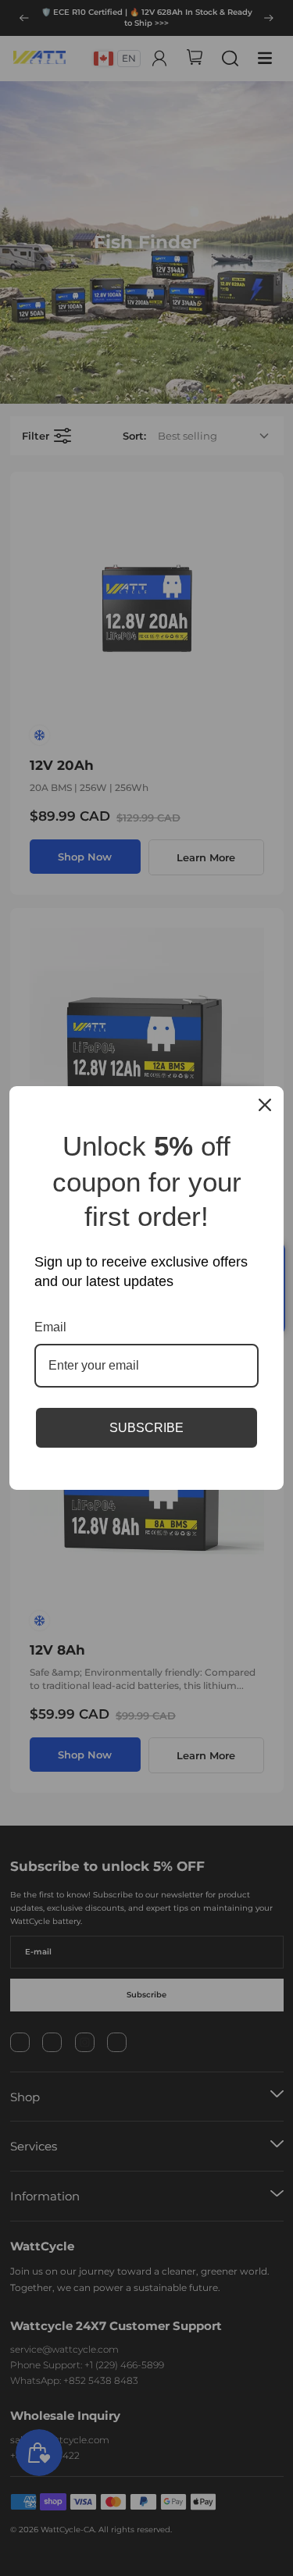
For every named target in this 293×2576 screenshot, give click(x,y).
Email (50, 1327)
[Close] (265, 1105)
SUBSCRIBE (146, 1428)
